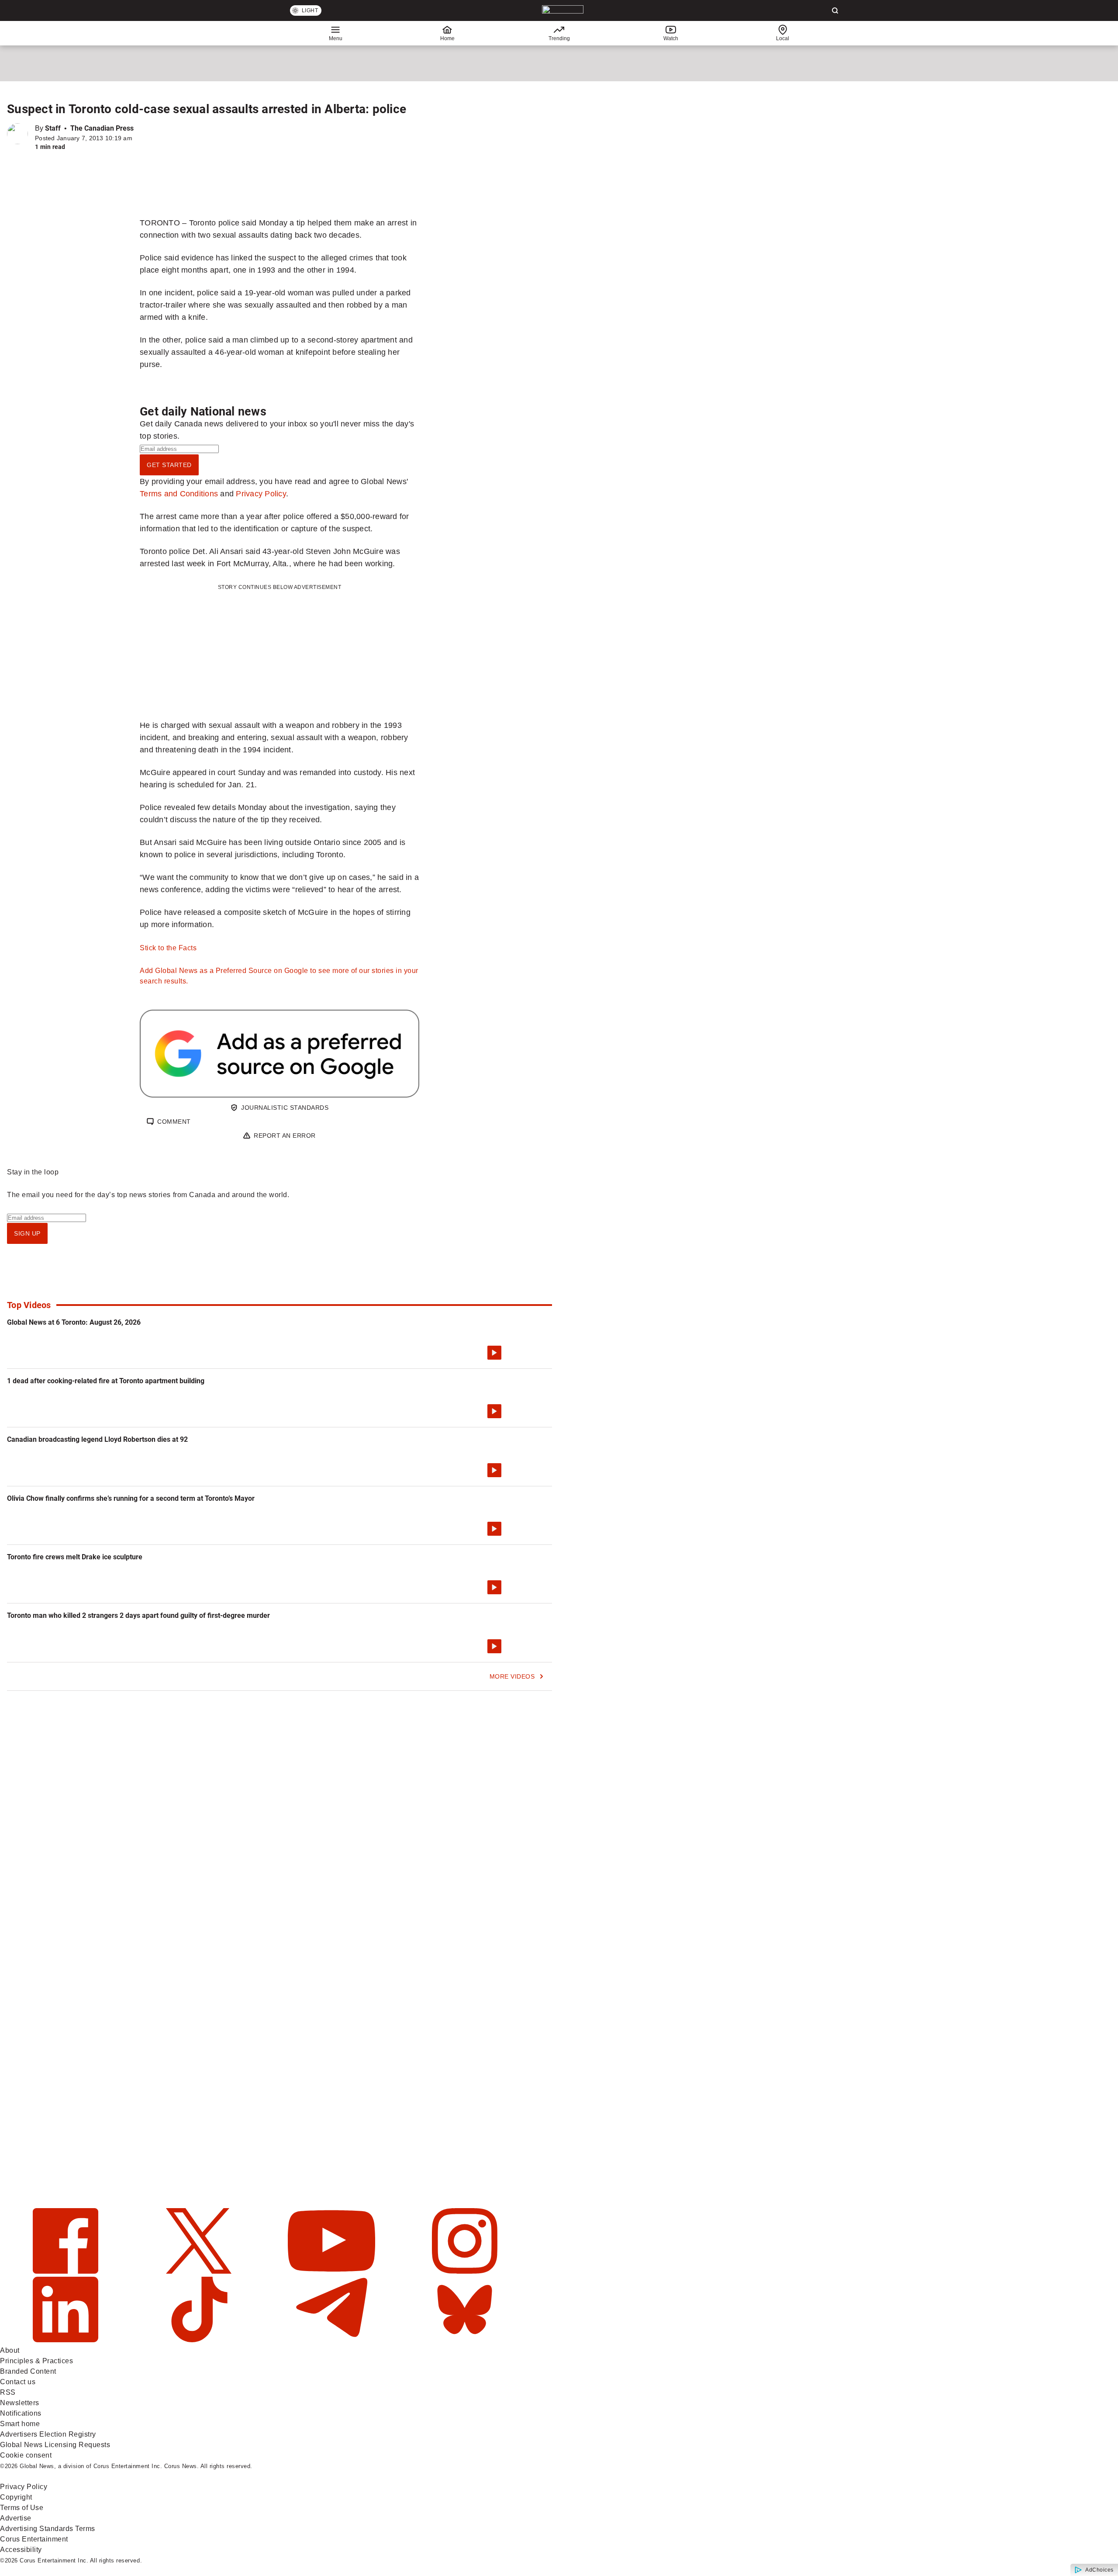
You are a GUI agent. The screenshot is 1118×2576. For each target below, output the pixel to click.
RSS (8, 2392)
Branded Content (28, 2371)
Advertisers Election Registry (48, 2434)
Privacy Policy (261, 493)
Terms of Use (22, 2508)
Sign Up (27, 1233)
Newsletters (20, 2403)
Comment (174, 1122)
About (10, 2350)
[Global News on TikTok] (200, 2340)
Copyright (16, 2497)
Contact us (18, 2382)
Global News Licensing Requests (55, 2445)
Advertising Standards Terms (48, 2529)
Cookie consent (26, 2455)
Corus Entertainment (34, 2539)
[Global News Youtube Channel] (333, 2271)
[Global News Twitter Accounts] (200, 2271)
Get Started (169, 465)
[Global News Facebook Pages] (67, 2271)
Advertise (16, 2518)
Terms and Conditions (179, 493)
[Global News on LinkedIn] (67, 2340)
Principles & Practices (36, 2361)
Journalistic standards (285, 1108)
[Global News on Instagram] (465, 2271)
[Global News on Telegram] (333, 2340)
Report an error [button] (285, 1136)
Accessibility (21, 2550)
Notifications (21, 2413)
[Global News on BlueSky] (465, 2340)
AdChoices (1099, 2570)
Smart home (20, 2424)
